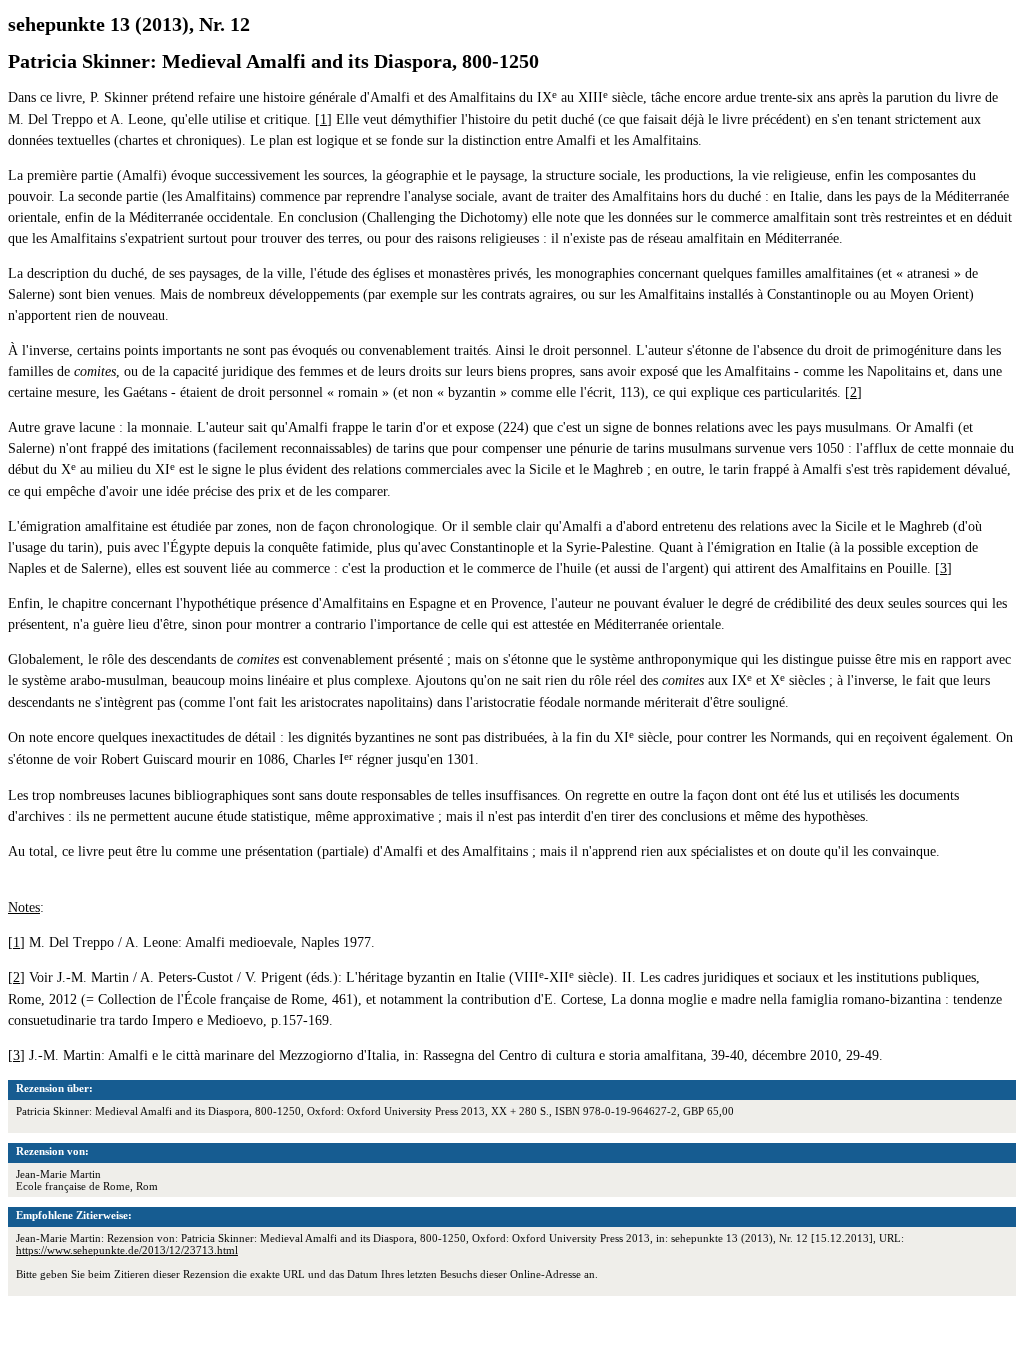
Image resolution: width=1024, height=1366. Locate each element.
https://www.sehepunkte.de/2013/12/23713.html (127, 1250)
